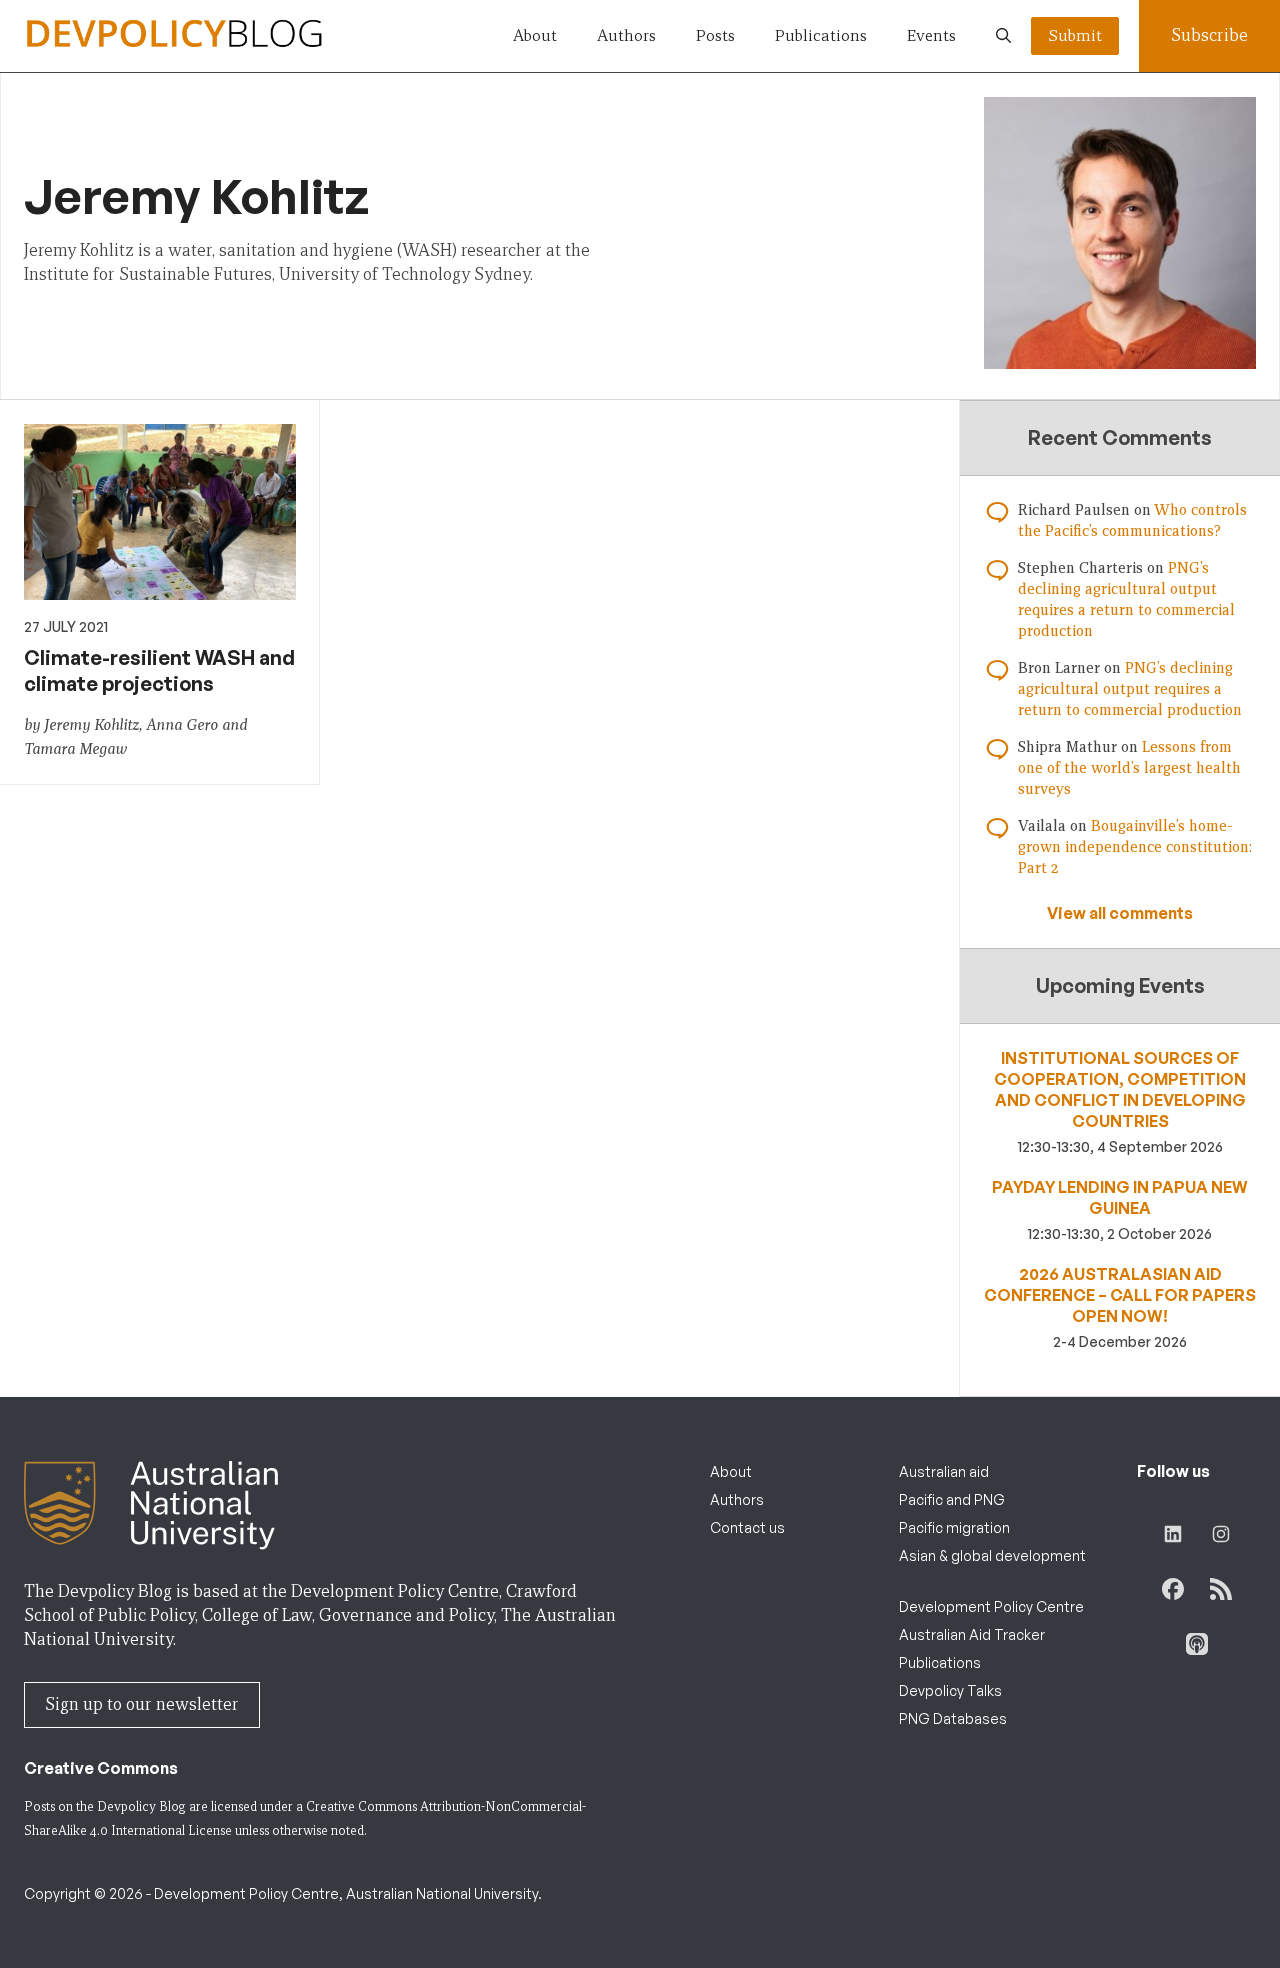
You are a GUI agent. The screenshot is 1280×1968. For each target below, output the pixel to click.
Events (931, 35)
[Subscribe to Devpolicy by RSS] (1221, 1589)
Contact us (747, 1527)
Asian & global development (992, 1555)
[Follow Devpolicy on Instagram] (1221, 1534)
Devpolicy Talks (950, 1690)
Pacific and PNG (952, 1499)
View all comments (1120, 913)
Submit (1075, 35)
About (535, 35)
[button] (1003, 36)
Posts (715, 35)
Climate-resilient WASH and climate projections (159, 670)
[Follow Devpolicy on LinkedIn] (1173, 1534)
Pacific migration (954, 1527)
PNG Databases (953, 1718)
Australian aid (944, 1471)
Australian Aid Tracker (972, 1634)
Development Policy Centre (991, 1606)
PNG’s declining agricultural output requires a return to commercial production (1130, 689)
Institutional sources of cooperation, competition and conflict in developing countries (1120, 1089)
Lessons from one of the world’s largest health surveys (1129, 768)
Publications (821, 35)
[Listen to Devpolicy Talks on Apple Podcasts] (1197, 1644)
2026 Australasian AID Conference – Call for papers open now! (1120, 1295)
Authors (626, 35)
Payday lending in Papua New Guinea (1120, 1197)
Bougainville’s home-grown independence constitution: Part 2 (1135, 847)
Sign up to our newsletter (142, 1704)
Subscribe (1209, 35)
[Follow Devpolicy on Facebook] (1173, 1589)
